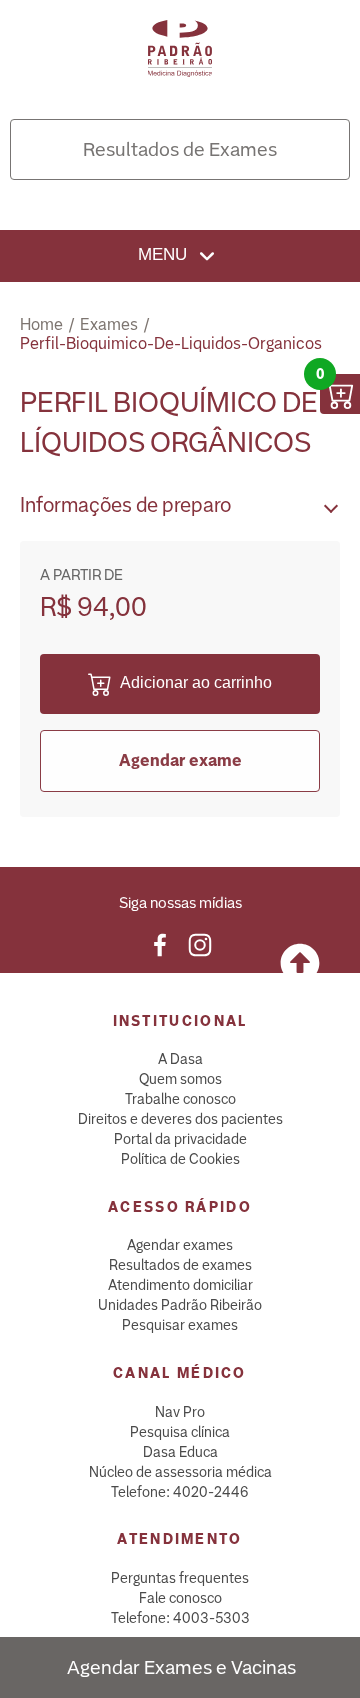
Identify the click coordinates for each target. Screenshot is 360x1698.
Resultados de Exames (180, 149)
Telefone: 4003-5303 (180, 1618)
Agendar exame (180, 760)
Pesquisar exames (180, 1325)
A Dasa (180, 1059)
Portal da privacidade (180, 1139)
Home (41, 324)
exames (109, 324)
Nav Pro (180, 1412)
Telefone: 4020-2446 (180, 1492)
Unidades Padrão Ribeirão (180, 1305)
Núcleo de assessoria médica (180, 1472)
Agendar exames (180, 1245)
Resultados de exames (180, 1265)
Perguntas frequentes (180, 1578)
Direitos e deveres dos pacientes (180, 1119)
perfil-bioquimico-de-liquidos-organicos (171, 343)
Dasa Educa (180, 1452)
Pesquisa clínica (180, 1432)
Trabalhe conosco (180, 1099)
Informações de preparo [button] (125, 505)
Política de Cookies (180, 1159)
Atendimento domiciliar (180, 1285)
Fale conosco (180, 1598)
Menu (165, 254)
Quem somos (180, 1079)
